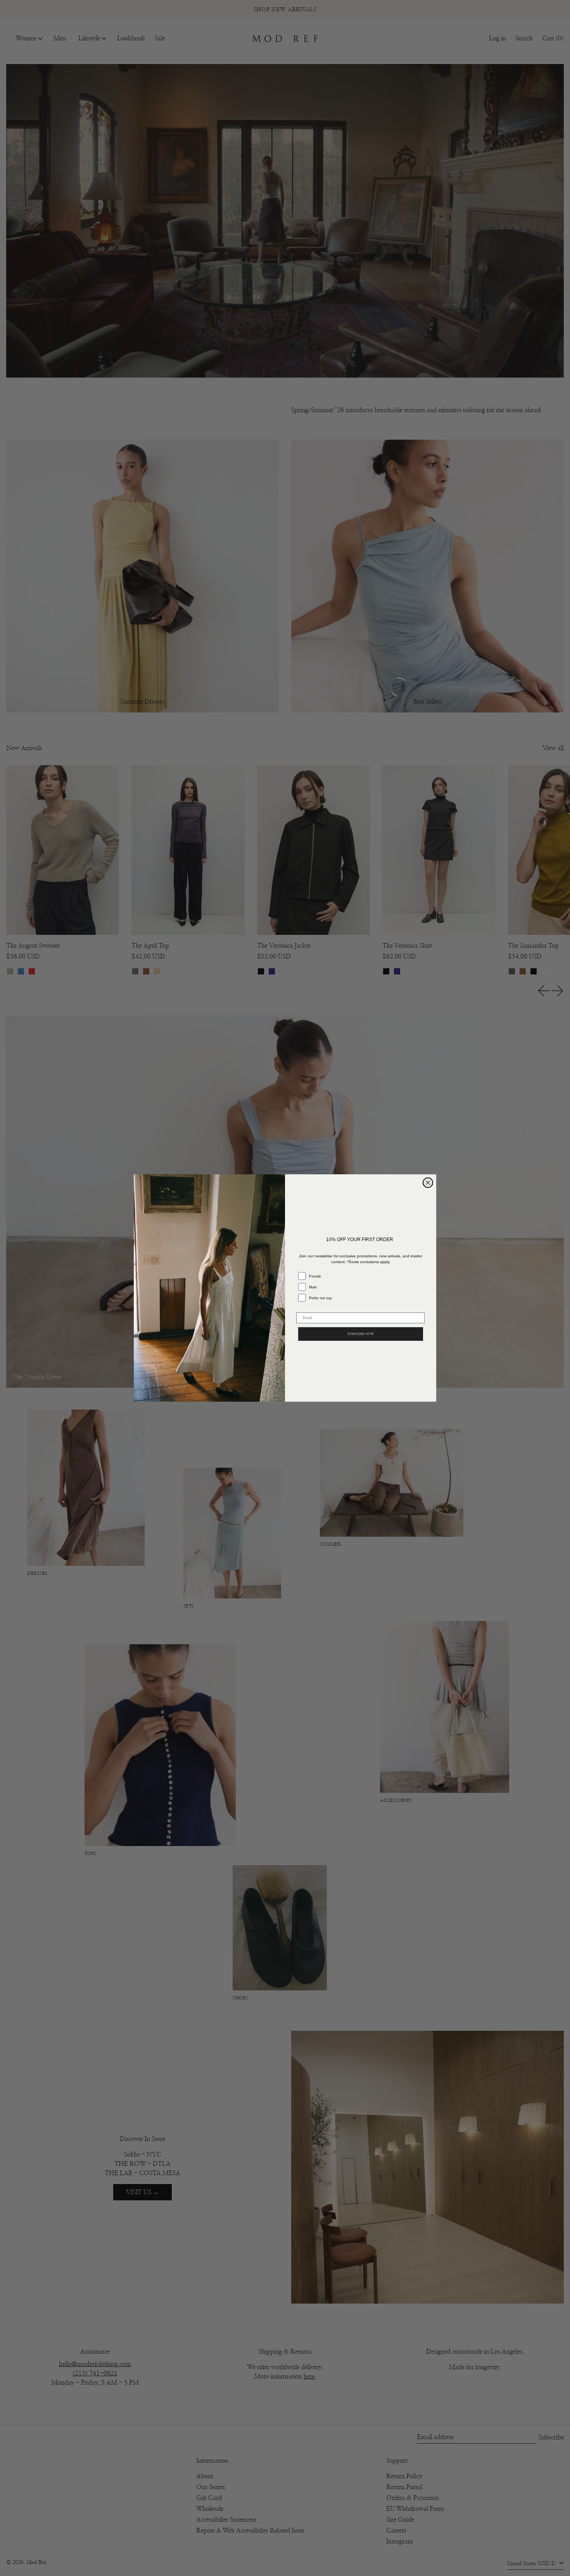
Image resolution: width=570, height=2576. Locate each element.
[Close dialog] (428, 1183)
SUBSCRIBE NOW (361, 1334)
